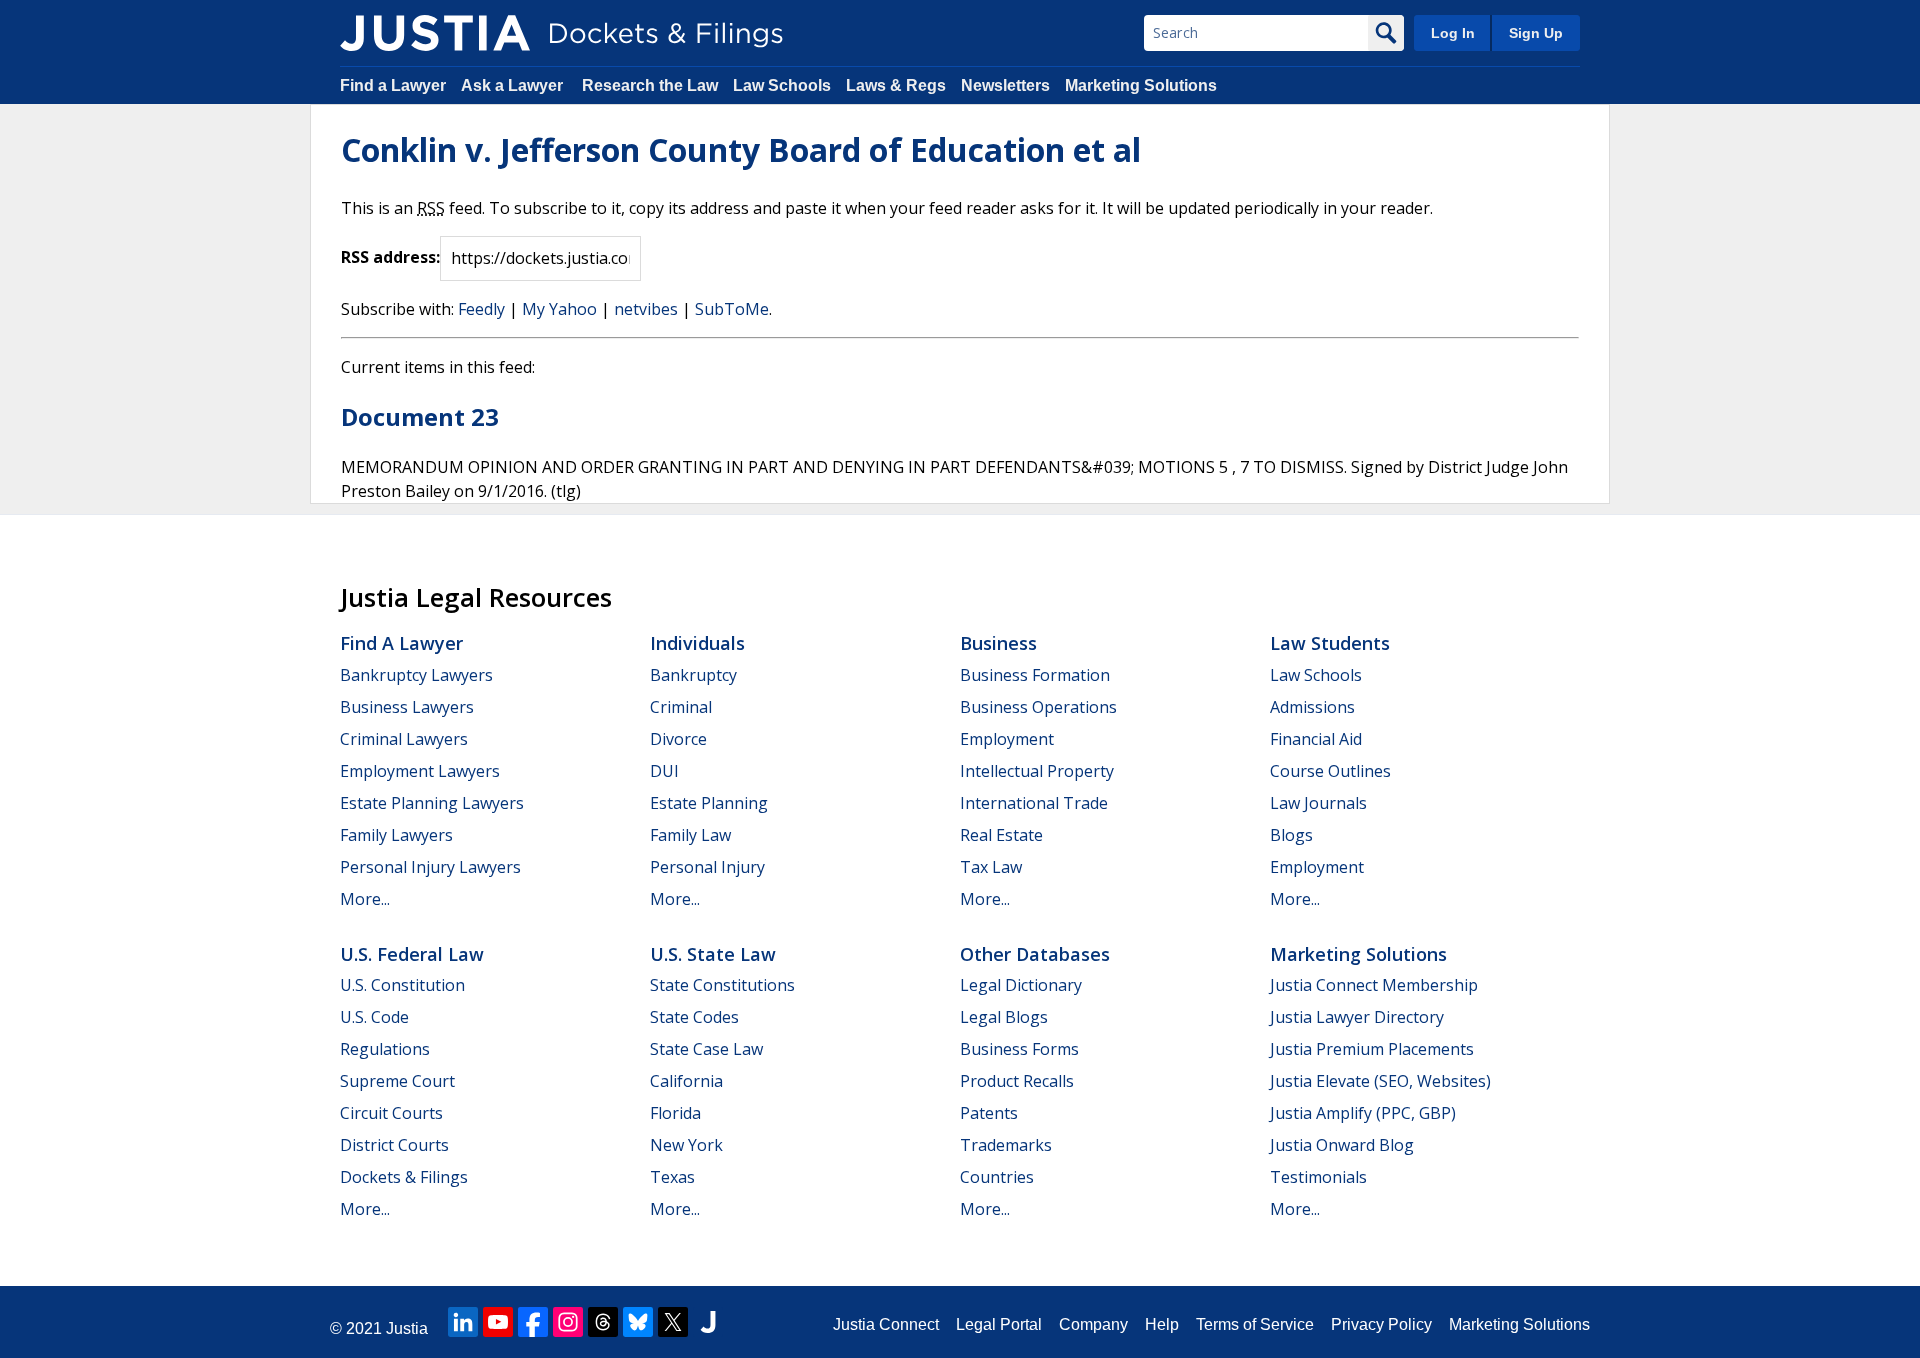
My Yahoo (559, 309)
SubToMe (732, 309)
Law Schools (782, 85)
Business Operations (1038, 707)
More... (365, 899)
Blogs (1291, 835)
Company (1093, 1324)
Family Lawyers (396, 835)
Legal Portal (999, 1324)
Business (998, 643)
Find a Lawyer (393, 85)
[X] (673, 1322)
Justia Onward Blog (1342, 1145)
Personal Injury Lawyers (430, 867)
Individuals (697, 643)
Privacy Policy (1381, 1324)
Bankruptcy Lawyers (416, 675)
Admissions (1312, 707)
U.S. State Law (713, 954)
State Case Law (706, 1049)
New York (686, 1145)
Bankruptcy (693, 675)
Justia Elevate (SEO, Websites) (1380, 1081)
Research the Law (650, 85)
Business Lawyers (407, 707)
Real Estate (1001, 835)
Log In (1453, 33)
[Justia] (435, 33)
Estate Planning (709, 803)
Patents (989, 1113)
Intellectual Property (1037, 771)
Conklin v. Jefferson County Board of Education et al (741, 149)
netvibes (646, 309)
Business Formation (1035, 675)
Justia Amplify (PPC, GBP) (1363, 1113)
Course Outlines (1330, 771)
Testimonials (1318, 1177)
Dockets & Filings (404, 1177)
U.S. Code (374, 1017)
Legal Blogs (1004, 1017)
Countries (997, 1177)
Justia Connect (886, 1324)
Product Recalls (1017, 1081)
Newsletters (1005, 85)
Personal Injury (707, 867)
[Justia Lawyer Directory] (708, 1322)
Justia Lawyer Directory (1357, 1017)
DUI (664, 771)
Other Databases (1035, 954)
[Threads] (603, 1322)
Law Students (1330, 643)
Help (1162, 1324)
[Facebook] (533, 1322)
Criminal (681, 707)
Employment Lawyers (420, 771)
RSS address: (390, 257)
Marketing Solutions (1141, 85)
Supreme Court (397, 1081)
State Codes (694, 1017)
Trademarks (1006, 1145)
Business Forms (1019, 1049)
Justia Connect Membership (1374, 985)
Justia (407, 1328)
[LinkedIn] (463, 1322)
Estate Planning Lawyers (432, 803)
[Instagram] (568, 1322)
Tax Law (991, 867)
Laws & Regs (896, 85)
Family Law (690, 835)
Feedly (481, 309)
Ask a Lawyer (514, 85)
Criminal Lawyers (404, 739)
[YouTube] (498, 1322)
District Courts (394, 1145)
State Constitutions (722, 985)
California (686, 1081)
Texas (672, 1177)
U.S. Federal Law (412, 954)
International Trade (1034, 803)
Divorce (678, 739)
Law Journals (1318, 803)
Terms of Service (1255, 1324)
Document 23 (420, 416)
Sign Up (1536, 33)
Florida (675, 1113)
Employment (1007, 739)
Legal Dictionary (1021, 985)
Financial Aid (1316, 739)
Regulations (385, 1049)
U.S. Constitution (402, 985)
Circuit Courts (391, 1113)
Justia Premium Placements (1372, 1049)
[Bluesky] (638, 1322)
